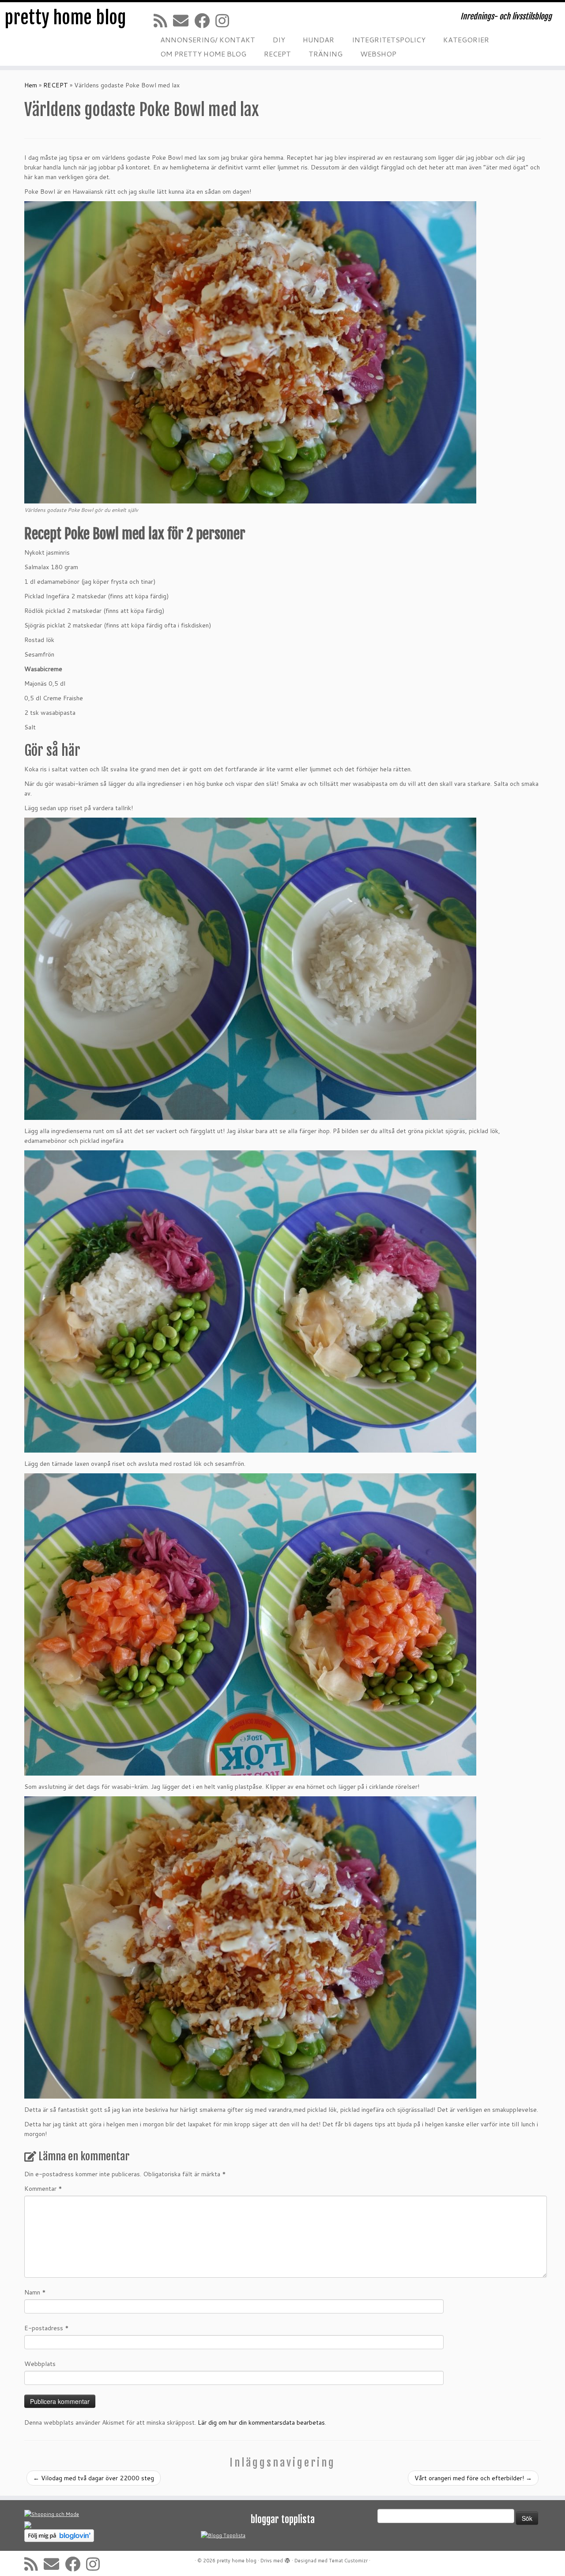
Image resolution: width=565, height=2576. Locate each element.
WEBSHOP (378, 54)
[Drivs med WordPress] (287, 2559)
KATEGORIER (466, 39)
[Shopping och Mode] (52, 2514)
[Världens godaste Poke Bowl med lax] (250, 499)
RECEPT (277, 54)
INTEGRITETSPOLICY (389, 39)
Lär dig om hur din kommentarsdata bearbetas (261, 2422)
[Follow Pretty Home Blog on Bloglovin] (59, 2535)
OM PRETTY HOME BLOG (203, 54)
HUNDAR (318, 39)
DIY (279, 39)
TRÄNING (326, 54)
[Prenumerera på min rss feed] (163, 21)
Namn (35, 2292)
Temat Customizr (348, 2561)
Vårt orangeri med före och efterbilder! (473, 2478)
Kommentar (43, 2189)
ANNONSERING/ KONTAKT (208, 39)
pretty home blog (65, 18)
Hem (31, 85)
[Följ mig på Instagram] (225, 21)
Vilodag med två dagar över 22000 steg (94, 2478)
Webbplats (40, 2364)
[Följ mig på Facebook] (205, 21)
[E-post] (184, 21)
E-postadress (47, 2328)
